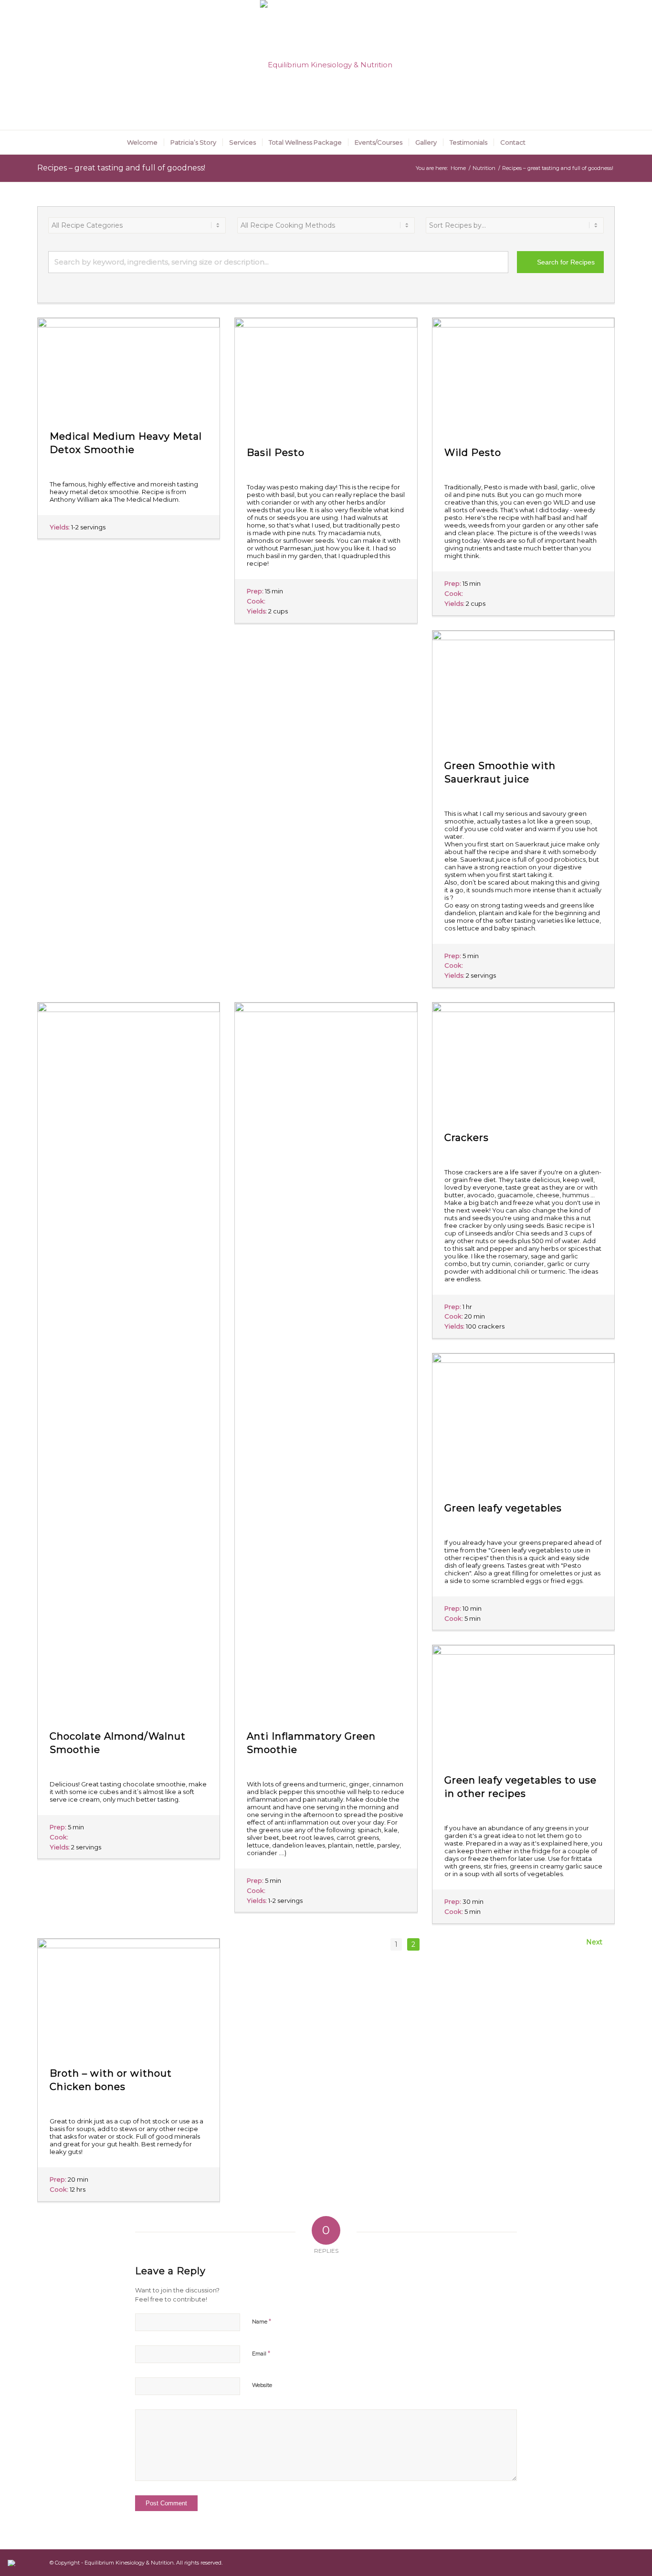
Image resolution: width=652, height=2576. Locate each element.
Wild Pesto (473, 453)
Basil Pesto (276, 453)
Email (261, 2353)
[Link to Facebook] (608, 65)
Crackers (467, 1138)
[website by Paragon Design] (13, 2563)
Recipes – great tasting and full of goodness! (121, 168)
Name (262, 2321)
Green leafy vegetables (503, 1508)
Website (262, 2385)
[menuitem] (142, 142)
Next (596, 1942)
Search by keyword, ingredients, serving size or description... (162, 262)
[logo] (326, 65)
